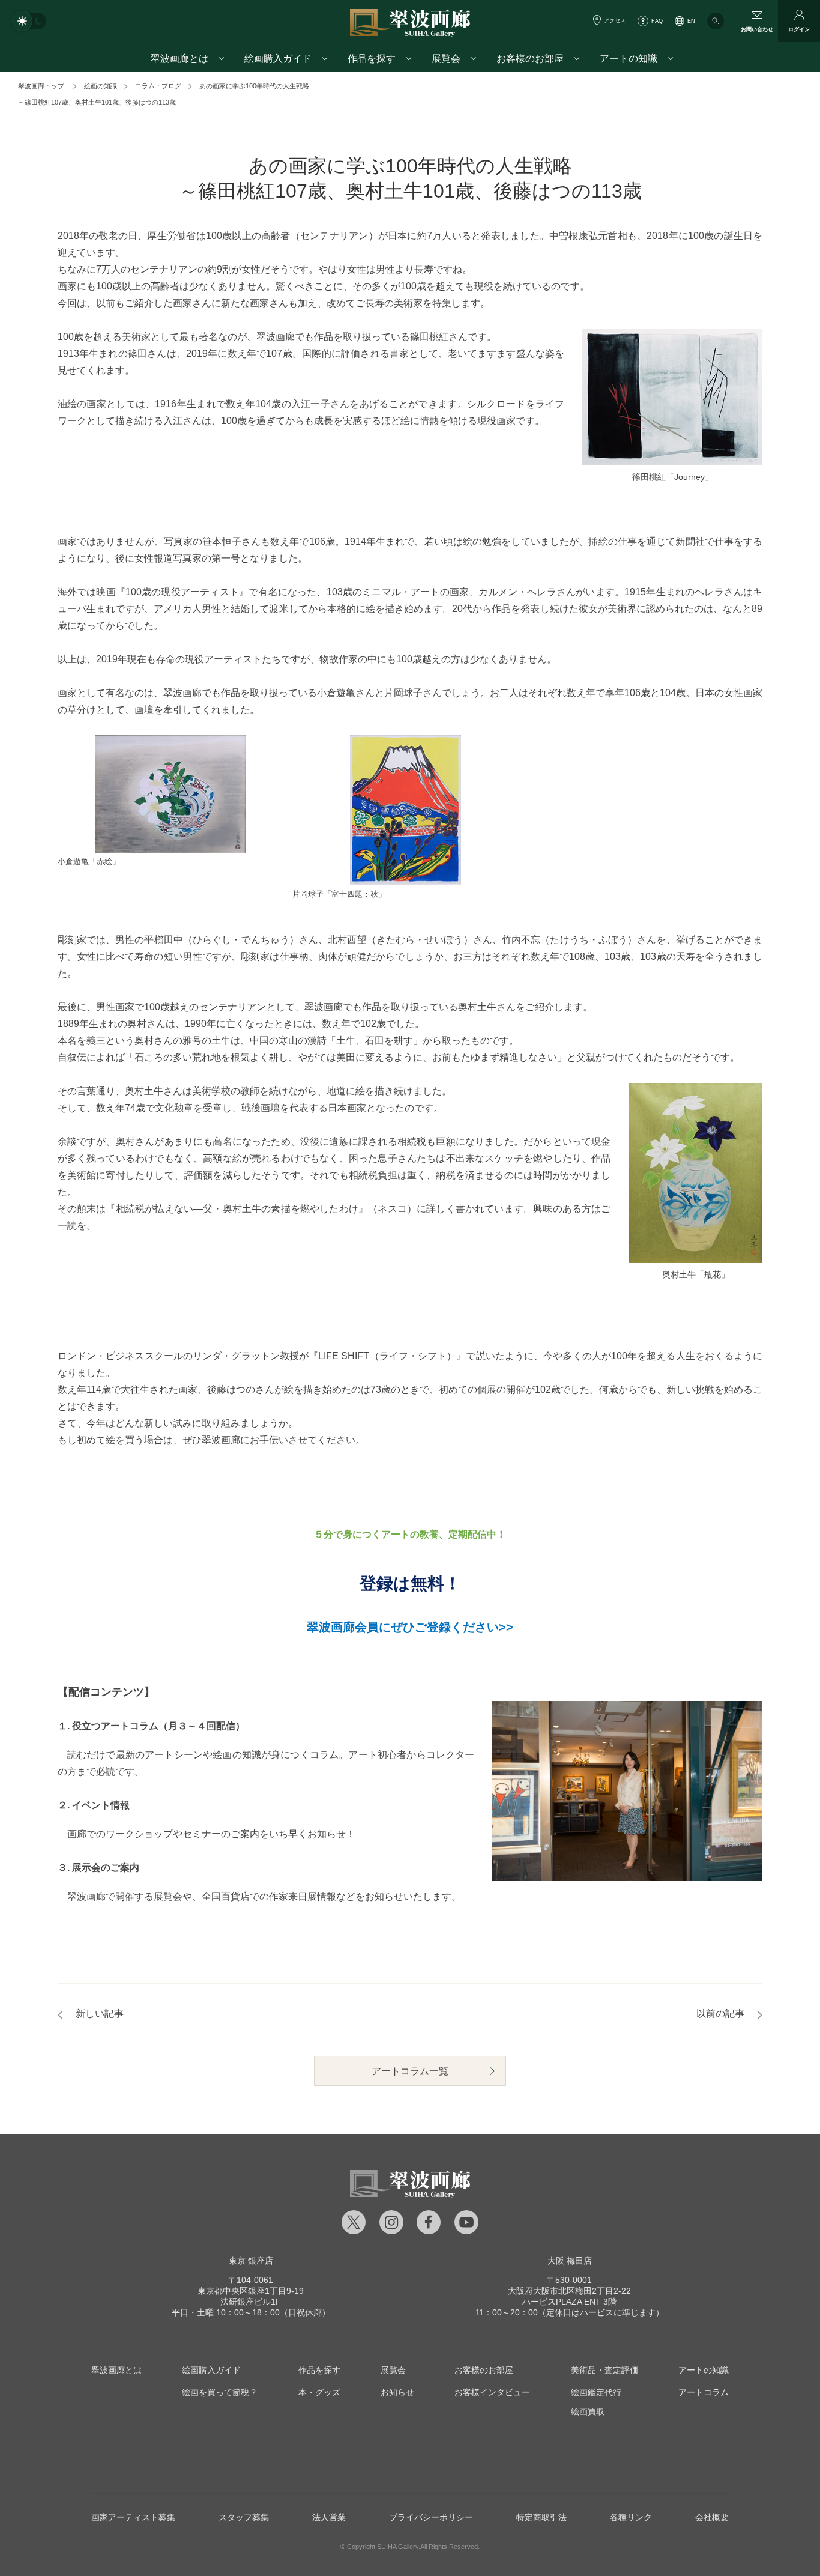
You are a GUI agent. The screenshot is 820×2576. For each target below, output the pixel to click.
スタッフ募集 (244, 2517)
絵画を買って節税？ (220, 2392)
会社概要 (712, 2517)
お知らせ (397, 2392)
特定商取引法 (541, 2517)
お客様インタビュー (492, 2392)
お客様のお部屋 (484, 2370)
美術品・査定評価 (604, 2370)
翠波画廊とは (116, 2370)
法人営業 (329, 2517)
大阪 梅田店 (570, 2261)
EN (691, 21)
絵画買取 (588, 2411)
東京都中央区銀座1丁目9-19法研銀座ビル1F (251, 2291)
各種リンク (631, 2517)
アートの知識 (704, 2370)
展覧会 (393, 2370)
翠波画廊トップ (41, 86)
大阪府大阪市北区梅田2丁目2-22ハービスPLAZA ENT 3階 (569, 2291)
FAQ (657, 21)
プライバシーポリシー (431, 2517)
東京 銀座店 (251, 2261)
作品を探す (319, 2370)
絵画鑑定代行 (596, 2392)
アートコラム (704, 2392)
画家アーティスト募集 (133, 2517)
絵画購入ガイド (211, 2370)
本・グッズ (319, 2392)
